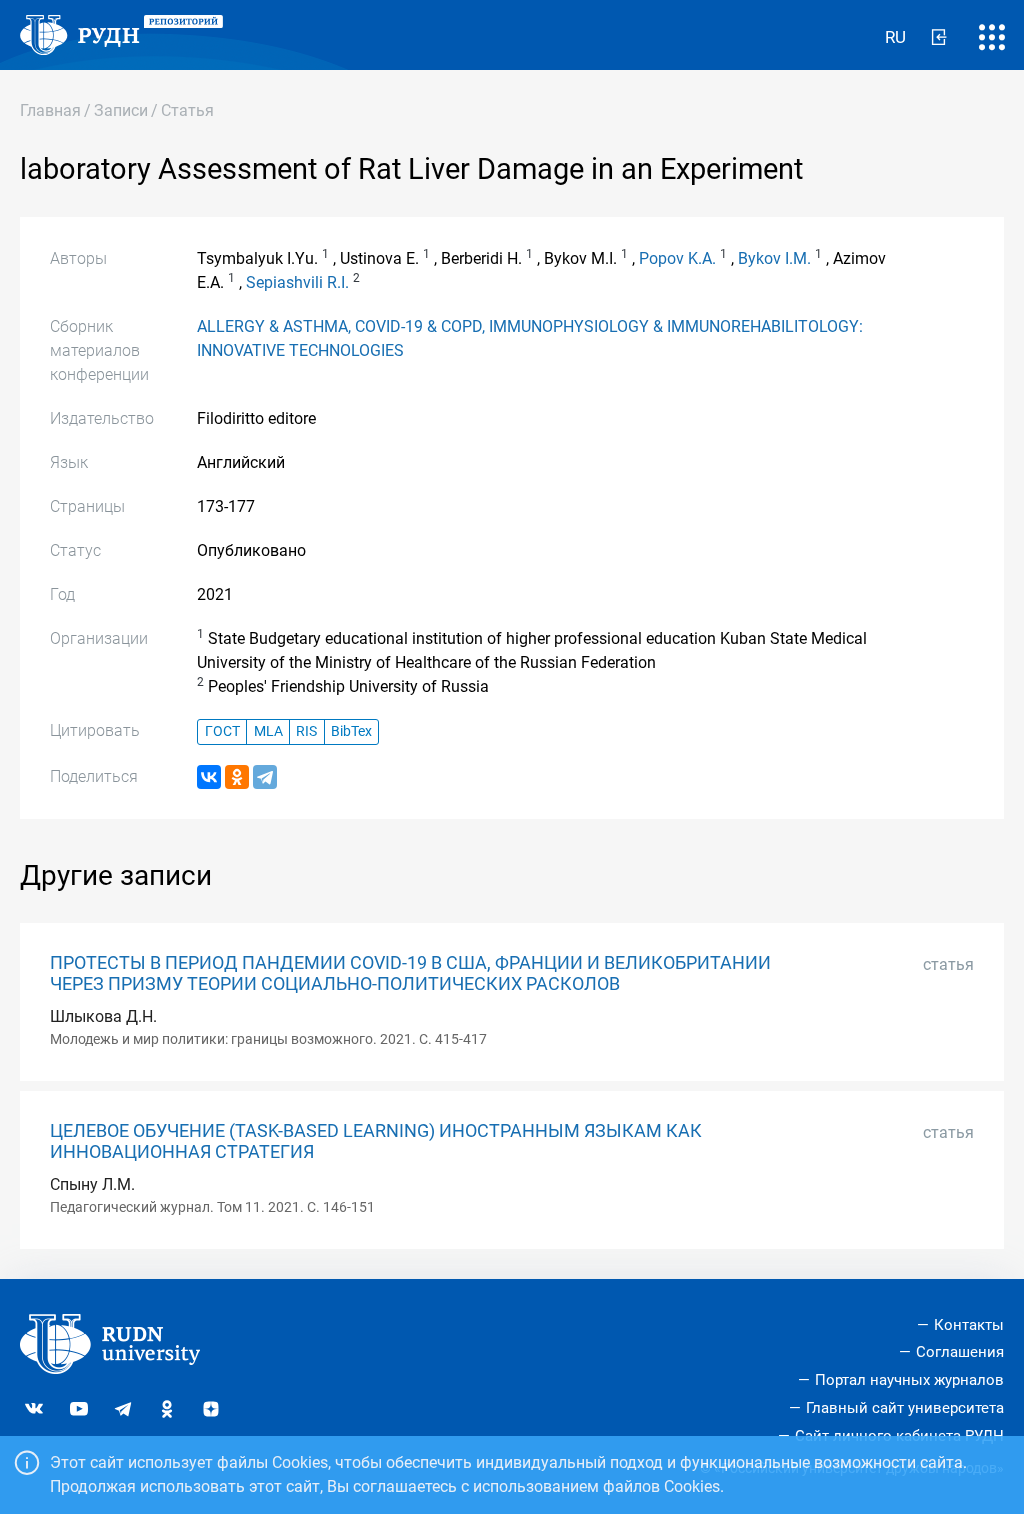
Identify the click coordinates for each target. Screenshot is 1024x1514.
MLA (268, 731)
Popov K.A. (677, 258)
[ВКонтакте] (209, 777)
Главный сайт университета (905, 1408)
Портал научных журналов (909, 1380)
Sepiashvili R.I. (297, 282)
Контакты (969, 1325)
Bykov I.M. (774, 258)
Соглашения (960, 1352)
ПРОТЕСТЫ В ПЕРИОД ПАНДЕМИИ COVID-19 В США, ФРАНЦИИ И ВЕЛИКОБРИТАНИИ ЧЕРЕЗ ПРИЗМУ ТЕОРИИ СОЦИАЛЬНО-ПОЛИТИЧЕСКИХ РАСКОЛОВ (410, 973)
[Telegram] (265, 777)
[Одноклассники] (237, 777)
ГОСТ (222, 731)
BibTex (351, 731)
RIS (306, 731)
